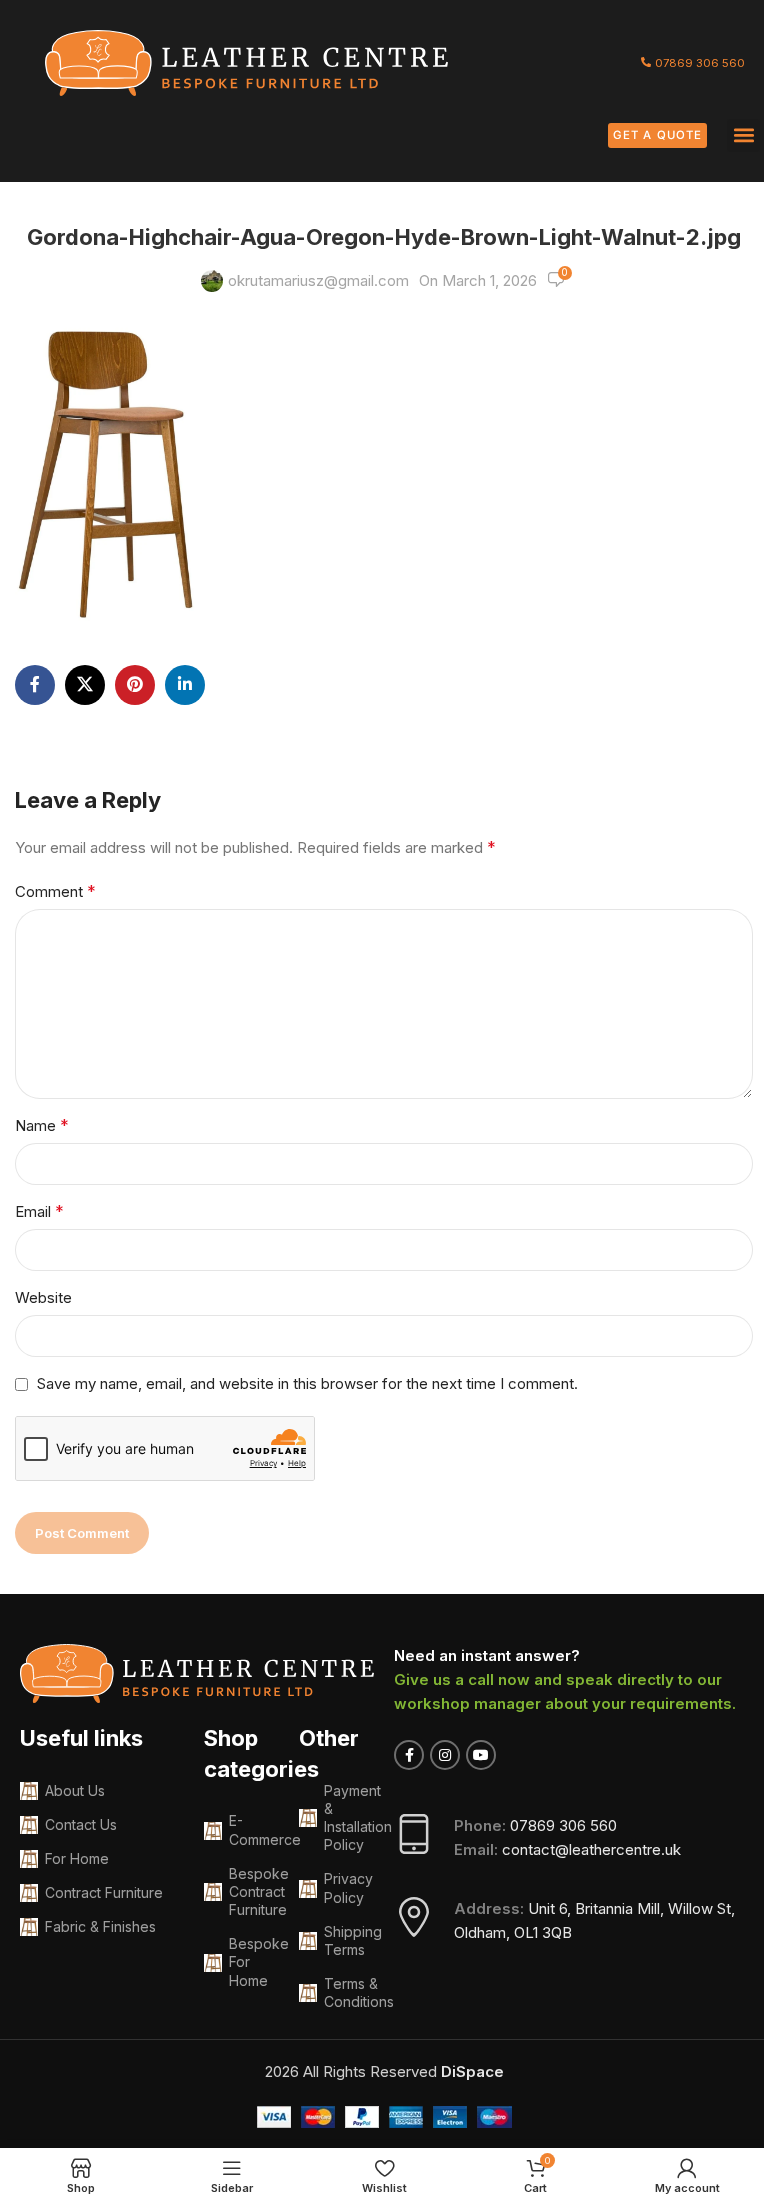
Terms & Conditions (349, 1992)
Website (43, 1297)
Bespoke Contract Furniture (254, 1891)
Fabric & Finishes (100, 1926)
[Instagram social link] (445, 1755)
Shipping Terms (349, 1940)
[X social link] (85, 685)
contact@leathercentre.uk (591, 1849)
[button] (743, 135)
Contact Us (81, 1824)
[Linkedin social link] (185, 685)
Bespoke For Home (254, 1961)
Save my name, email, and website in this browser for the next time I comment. (307, 1383)
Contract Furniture (104, 1892)
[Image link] (246, 61)
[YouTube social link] (481, 1755)
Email (39, 1211)
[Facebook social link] (35, 685)
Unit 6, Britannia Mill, (598, 1908)
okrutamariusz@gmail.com (318, 280)
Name (42, 1125)
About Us (75, 1790)
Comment (55, 891)
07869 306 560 (563, 1825)
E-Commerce (254, 1829)
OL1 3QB (543, 1932)
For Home (77, 1858)
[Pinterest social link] (135, 685)
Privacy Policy (348, 1887)
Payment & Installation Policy (349, 1818)
